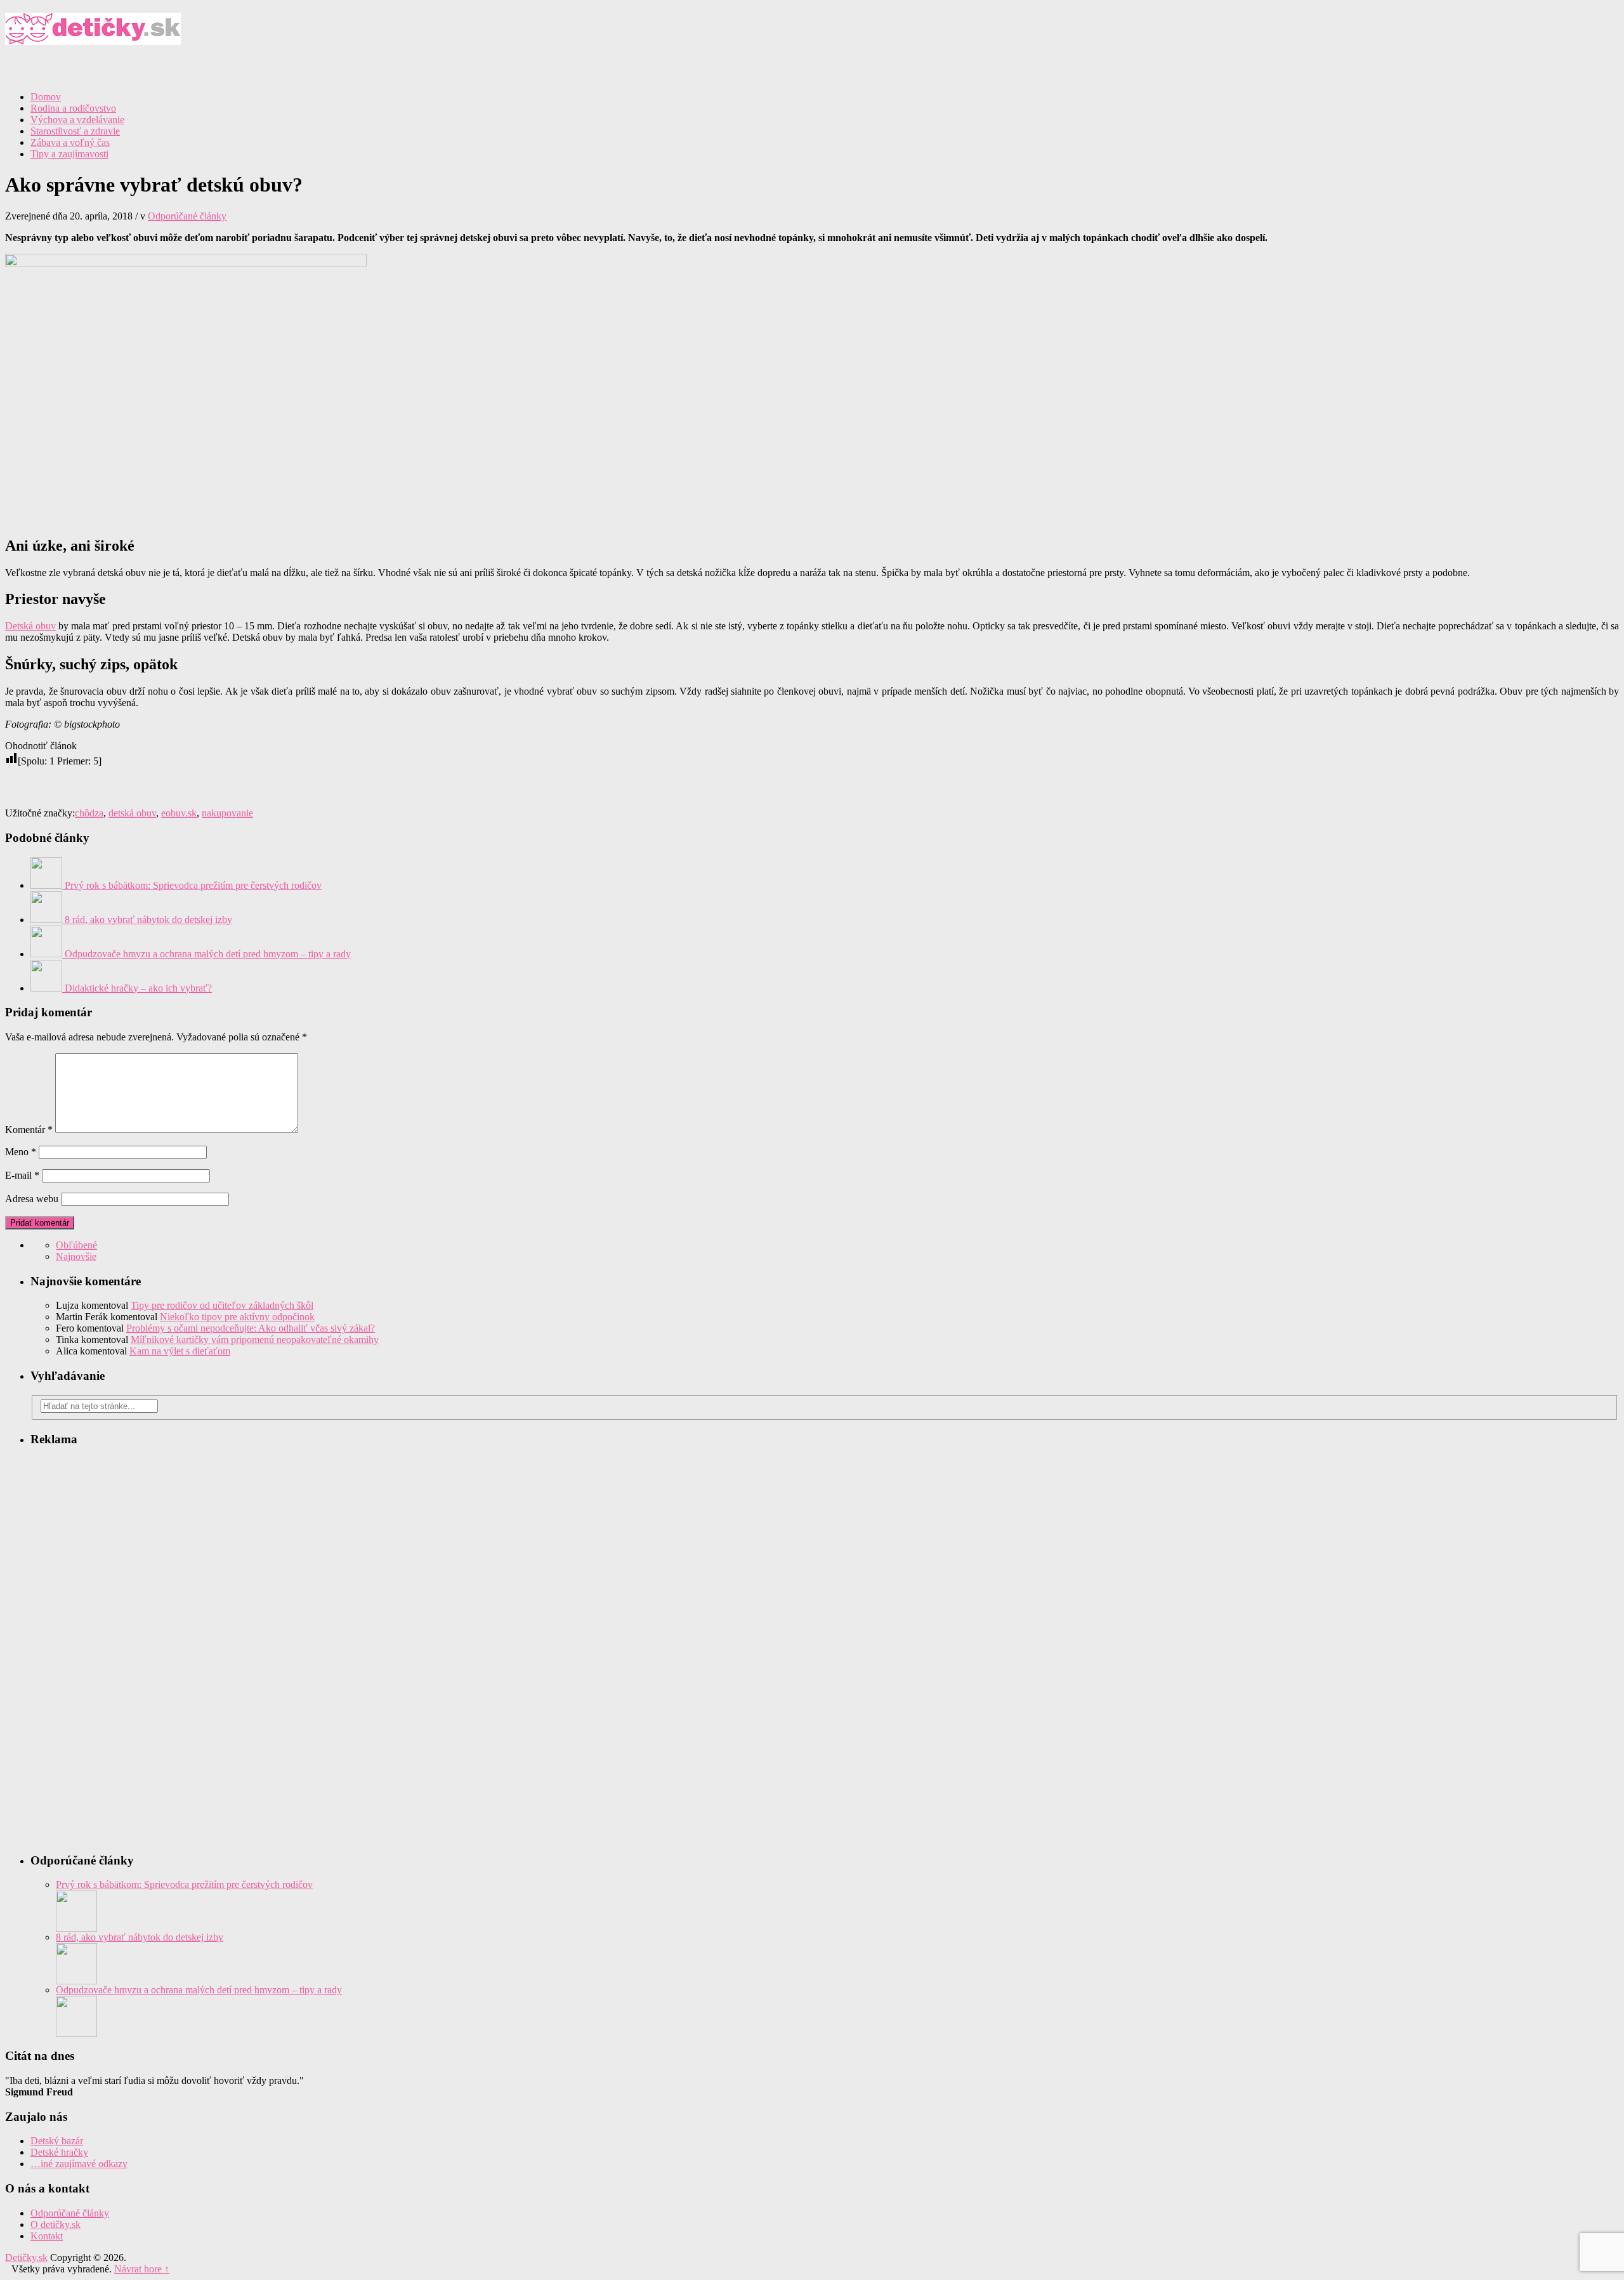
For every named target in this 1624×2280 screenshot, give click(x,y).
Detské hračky (59, 2152)
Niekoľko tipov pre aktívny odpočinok (237, 1317)
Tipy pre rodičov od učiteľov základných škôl (222, 1305)
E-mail (22, 1175)
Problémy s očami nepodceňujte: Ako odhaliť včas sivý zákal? (251, 1328)
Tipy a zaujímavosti (69, 154)
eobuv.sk (179, 813)
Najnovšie (76, 1256)
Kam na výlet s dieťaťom (180, 1351)
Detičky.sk (812, 35)
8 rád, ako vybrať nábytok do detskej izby (140, 1937)
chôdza (89, 813)
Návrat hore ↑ (142, 2269)
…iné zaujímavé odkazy (79, 2164)
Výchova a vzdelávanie (77, 120)
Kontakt (47, 2236)
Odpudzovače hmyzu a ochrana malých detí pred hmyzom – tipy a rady (199, 1990)
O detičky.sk (56, 2224)
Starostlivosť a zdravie (75, 131)
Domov (46, 97)
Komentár (29, 1130)
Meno (21, 1152)
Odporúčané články (187, 216)
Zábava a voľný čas (70, 142)
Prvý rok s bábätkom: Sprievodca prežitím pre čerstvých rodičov (184, 1884)
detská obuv (132, 813)
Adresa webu (32, 1199)
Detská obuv (30, 626)
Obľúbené (76, 1245)
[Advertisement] (1470, 100)
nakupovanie (227, 813)
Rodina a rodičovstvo (73, 108)
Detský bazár (57, 2141)
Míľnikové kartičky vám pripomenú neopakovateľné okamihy (255, 1340)
